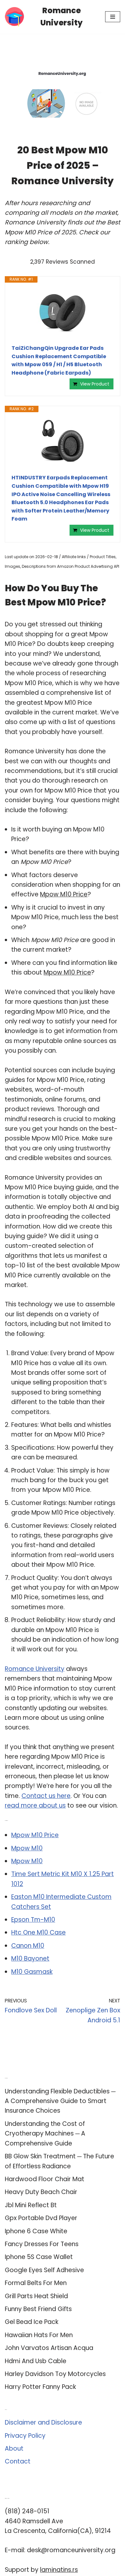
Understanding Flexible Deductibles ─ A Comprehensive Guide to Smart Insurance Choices (60, 2101)
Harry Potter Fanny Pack (40, 2387)
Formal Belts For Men (36, 2283)
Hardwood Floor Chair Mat (45, 2179)
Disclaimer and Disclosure (43, 2422)
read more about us (35, 1805)
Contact (18, 2461)
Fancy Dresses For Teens (42, 2244)
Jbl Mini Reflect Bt (31, 2205)
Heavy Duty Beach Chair (41, 2192)
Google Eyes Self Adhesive (44, 2270)
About (14, 2449)
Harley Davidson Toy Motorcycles (55, 2374)
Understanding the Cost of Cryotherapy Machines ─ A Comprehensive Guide (45, 2134)
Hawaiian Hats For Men (39, 2335)
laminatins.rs (59, 2570)
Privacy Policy (25, 2436)
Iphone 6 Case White (36, 2231)
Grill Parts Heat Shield (36, 2296)
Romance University (35, 1669)
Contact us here (46, 1796)
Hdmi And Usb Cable (36, 2361)
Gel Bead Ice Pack (32, 2322)
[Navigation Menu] (113, 17)
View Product (95, 384)
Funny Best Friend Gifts (38, 2309)
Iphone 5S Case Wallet (39, 2257)
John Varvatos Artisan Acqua (49, 2348)
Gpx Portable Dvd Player (41, 2218)
